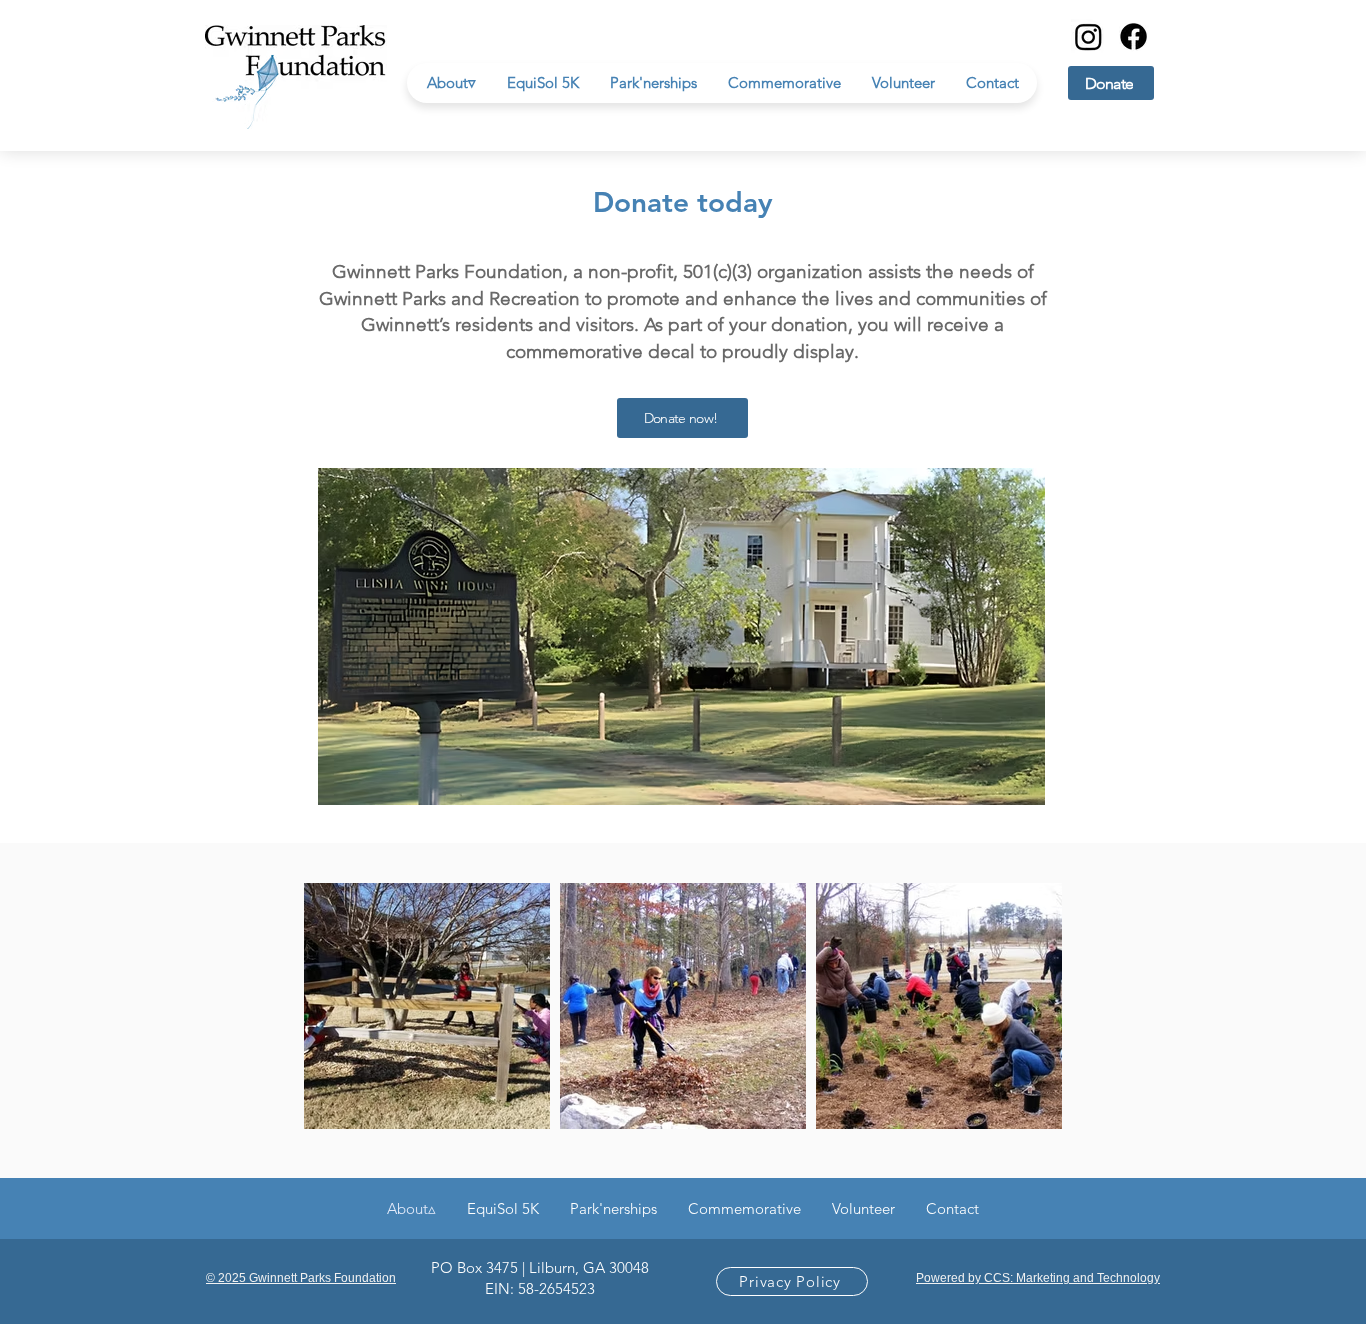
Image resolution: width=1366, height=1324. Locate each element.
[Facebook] (1133, 36)
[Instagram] (1088, 36)
